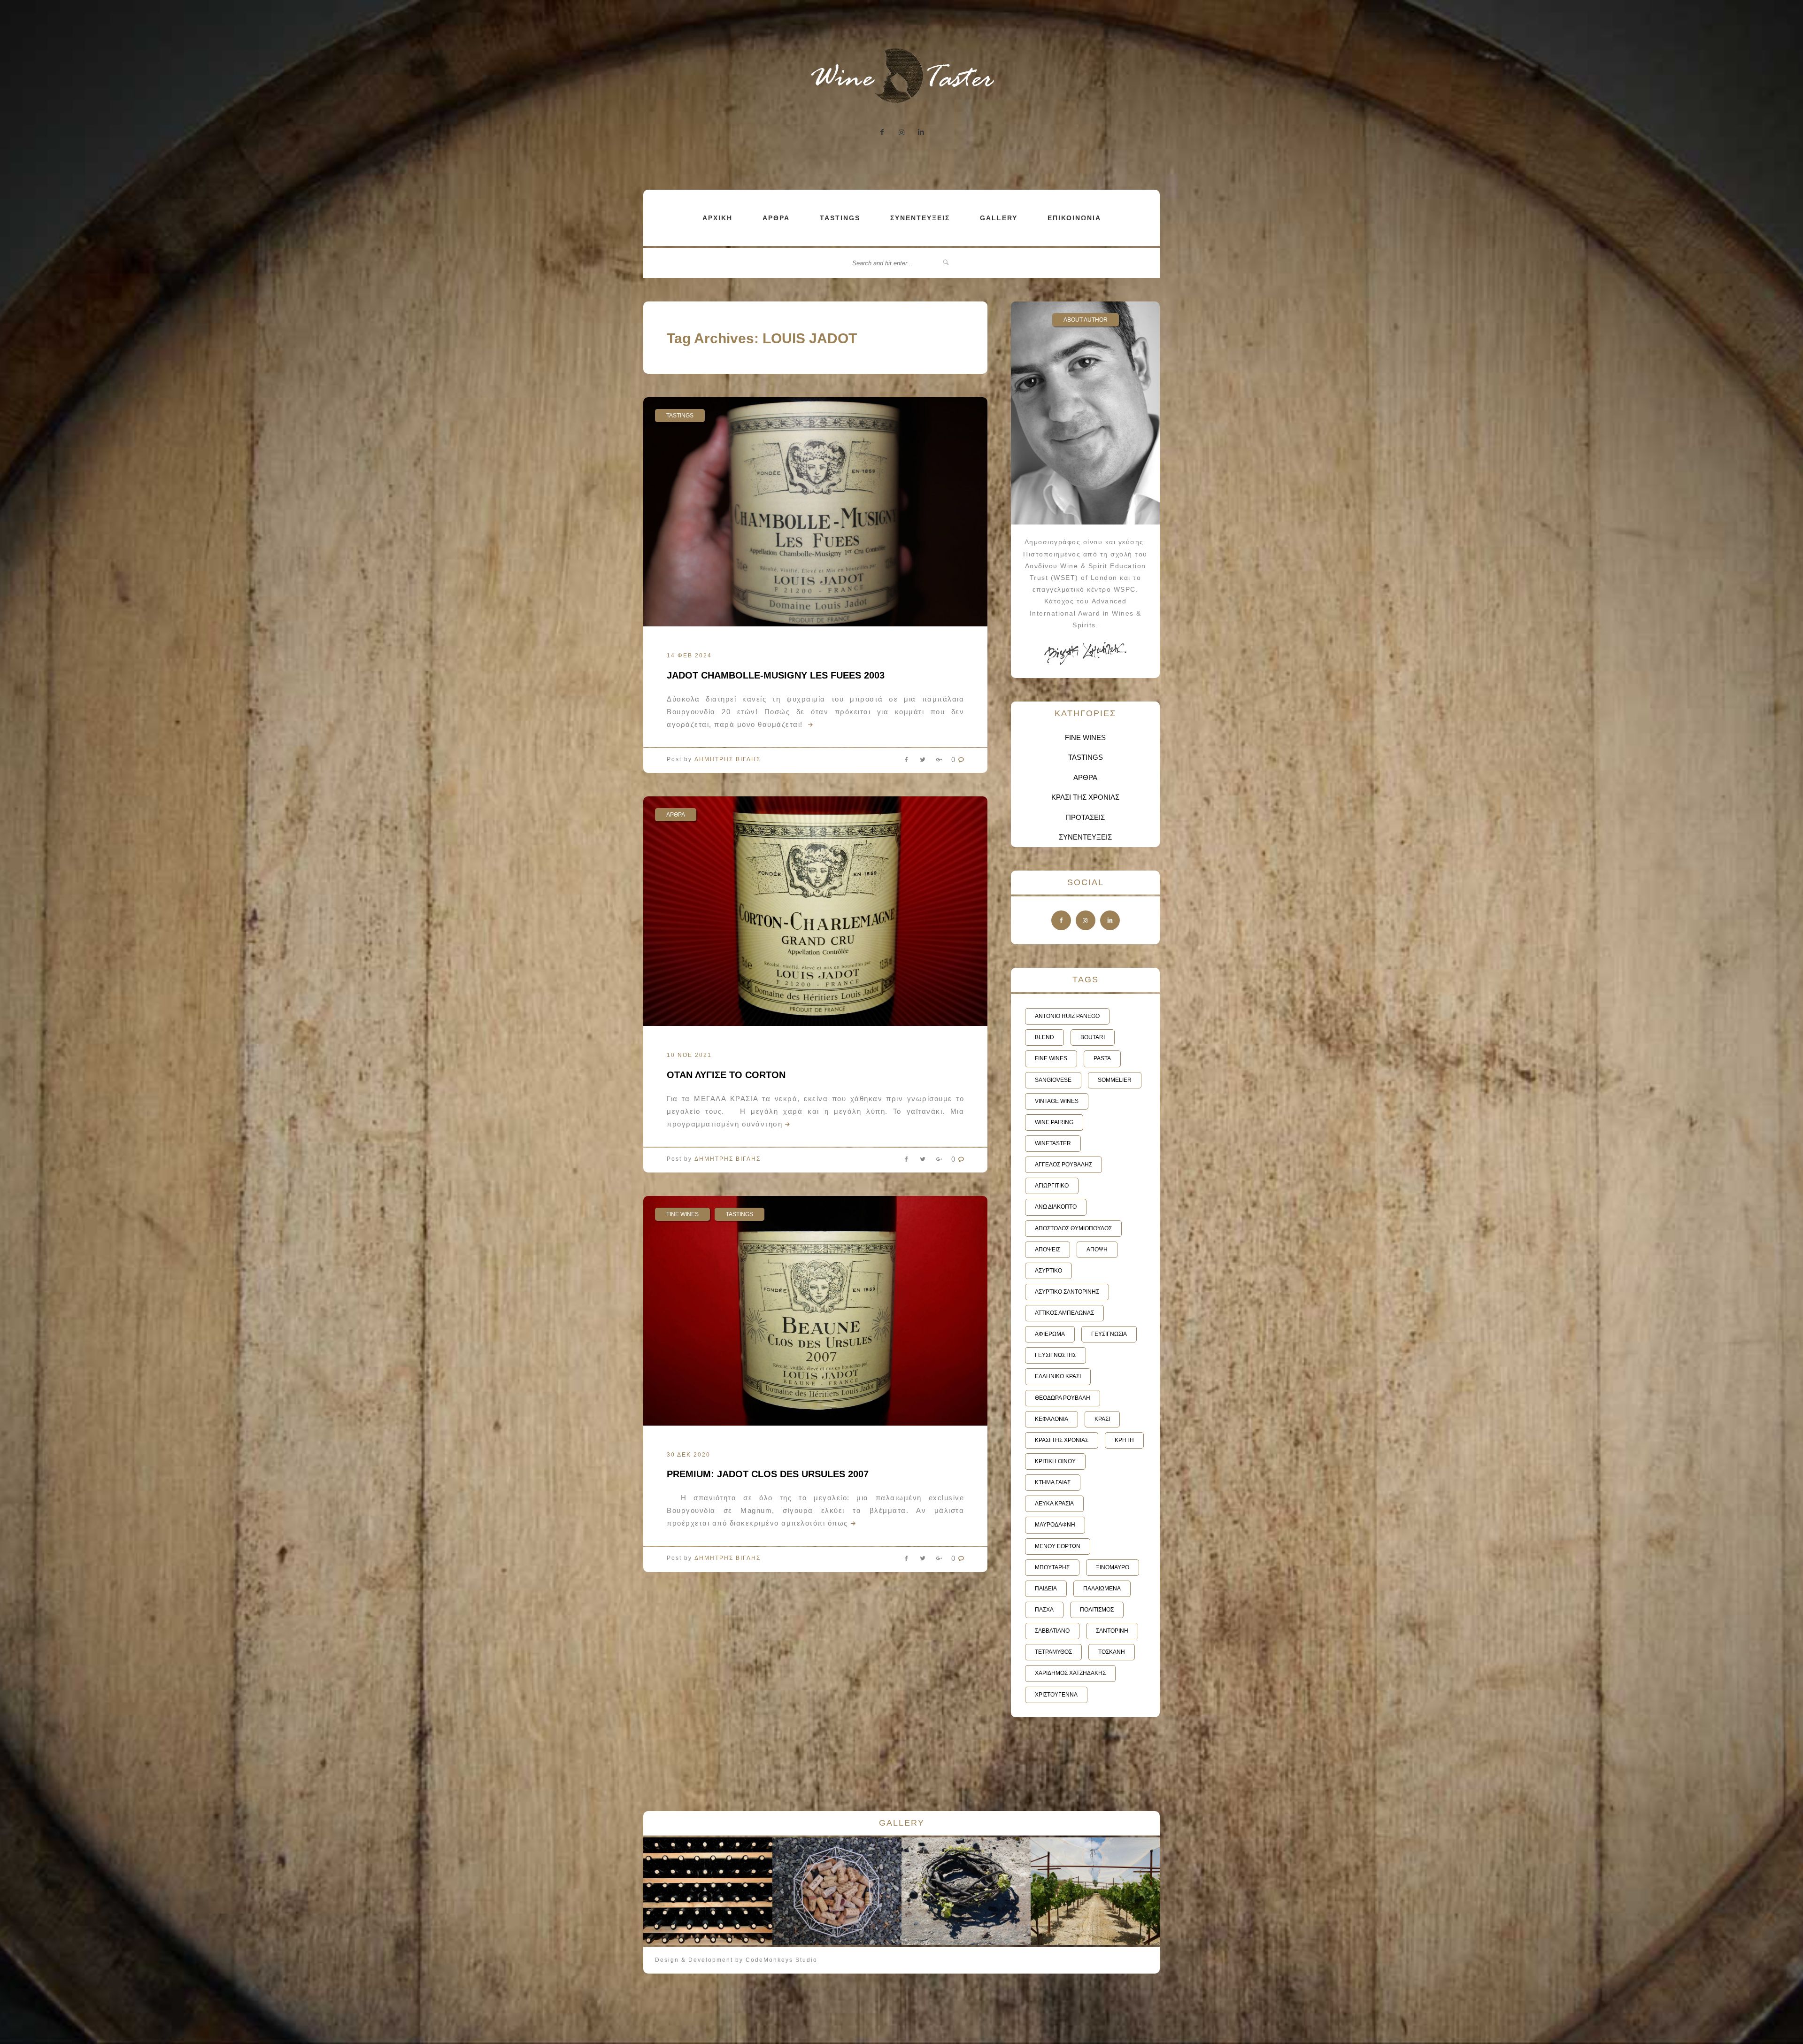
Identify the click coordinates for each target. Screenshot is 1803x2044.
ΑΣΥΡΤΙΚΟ (1048, 1271)
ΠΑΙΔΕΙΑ (1046, 1589)
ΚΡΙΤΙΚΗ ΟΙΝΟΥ (1055, 1461)
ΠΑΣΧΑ (1044, 1610)
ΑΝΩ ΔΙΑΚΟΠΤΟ (1056, 1207)
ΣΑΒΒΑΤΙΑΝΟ (1052, 1631)
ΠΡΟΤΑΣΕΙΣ (1085, 817)
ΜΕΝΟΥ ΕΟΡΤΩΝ (1058, 1546)
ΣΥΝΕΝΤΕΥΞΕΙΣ (920, 218)
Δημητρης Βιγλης (728, 759)
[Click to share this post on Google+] (939, 762)
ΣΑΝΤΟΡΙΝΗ (1112, 1631)
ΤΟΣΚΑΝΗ (1112, 1652)
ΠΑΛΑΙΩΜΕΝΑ (1102, 1589)
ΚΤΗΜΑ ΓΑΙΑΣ (1053, 1482)
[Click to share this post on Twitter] (923, 762)
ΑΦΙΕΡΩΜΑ (1050, 1334)
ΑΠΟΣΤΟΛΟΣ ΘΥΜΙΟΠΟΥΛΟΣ (1073, 1228)
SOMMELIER (1115, 1080)
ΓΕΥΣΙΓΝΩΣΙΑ (1109, 1334)
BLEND (1044, 1037)
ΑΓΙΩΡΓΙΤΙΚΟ (1052, 1186)
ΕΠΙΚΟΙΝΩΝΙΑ (1074, 218)
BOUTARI (1093, 1037)
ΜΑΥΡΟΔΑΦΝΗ (1055, 1525)
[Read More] (809, 724)
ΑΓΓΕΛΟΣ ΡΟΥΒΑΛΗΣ (1063, 1165)
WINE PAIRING (1054, 1122)
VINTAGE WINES (1057, 1101)
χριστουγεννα (1056, 1695)
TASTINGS (840, 218)
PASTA (1102, 1058)
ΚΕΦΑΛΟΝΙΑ (1052, 1419)
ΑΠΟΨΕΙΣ (1048, 1250)
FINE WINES (682, 1214)
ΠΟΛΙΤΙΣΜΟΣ (1097, 1610)
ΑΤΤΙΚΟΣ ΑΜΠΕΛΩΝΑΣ (1064, 1313)
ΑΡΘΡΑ (776, 218)
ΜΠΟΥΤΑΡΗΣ (1052, 1567)
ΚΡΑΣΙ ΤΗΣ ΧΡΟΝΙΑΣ (1085, 797)
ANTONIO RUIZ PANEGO (1067, 1016)
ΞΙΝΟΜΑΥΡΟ (1113, 1567)
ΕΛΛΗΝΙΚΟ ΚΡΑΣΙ (1058, 1376)
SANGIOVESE (1053, 1080)
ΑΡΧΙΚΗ (717, 218)
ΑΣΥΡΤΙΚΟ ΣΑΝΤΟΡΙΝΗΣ (1067, 1292)
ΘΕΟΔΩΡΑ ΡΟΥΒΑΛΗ (1063, 1398)
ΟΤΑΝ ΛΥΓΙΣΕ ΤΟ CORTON (726, 1075)
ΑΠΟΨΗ (1097, 1250)
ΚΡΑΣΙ (1102, 1419)
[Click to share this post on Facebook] (906, 762)
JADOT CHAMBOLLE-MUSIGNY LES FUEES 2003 (776, 675)
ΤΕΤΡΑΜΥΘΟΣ (1053, 1652)
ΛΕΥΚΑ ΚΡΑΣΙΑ (1054, 1504)
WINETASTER (1053, 1143)
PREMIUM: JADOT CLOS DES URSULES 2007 (768, 1474)
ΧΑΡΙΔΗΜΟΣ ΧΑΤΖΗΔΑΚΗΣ (1070, 1673)
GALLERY (999, 218)
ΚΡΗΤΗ (1124, 1440)
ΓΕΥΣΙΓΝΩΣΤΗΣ (1056, 1355)
